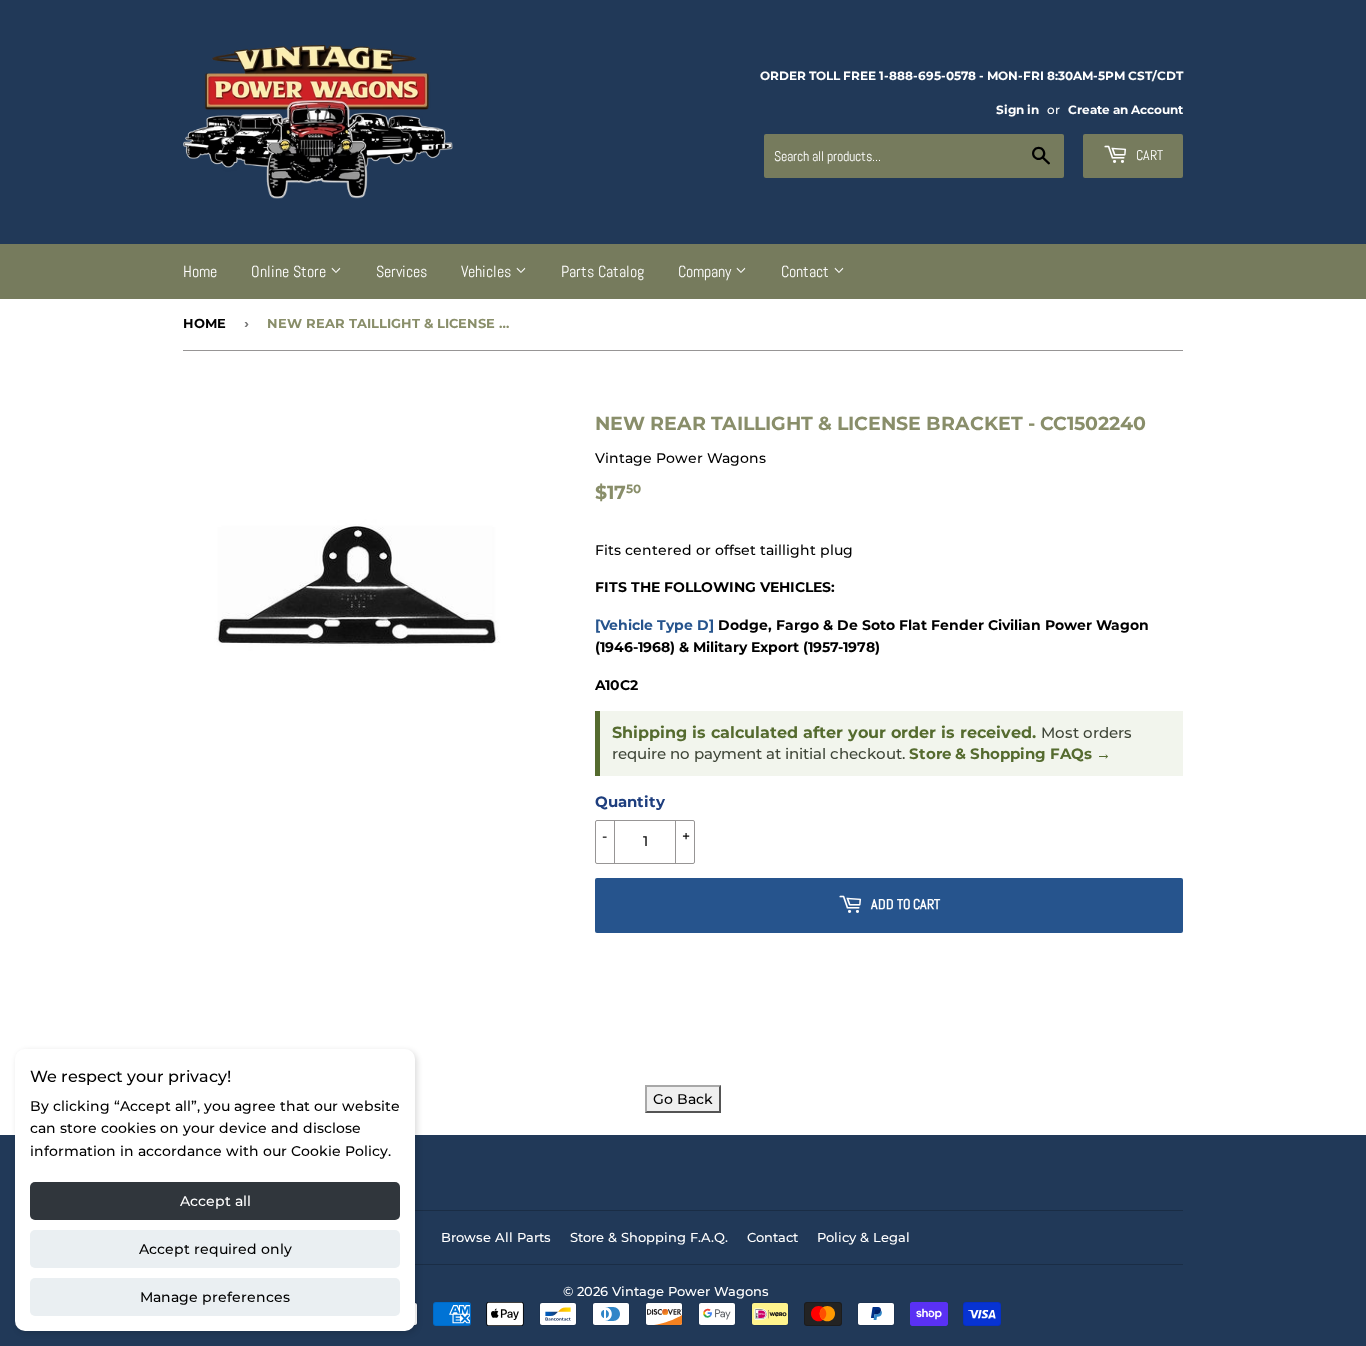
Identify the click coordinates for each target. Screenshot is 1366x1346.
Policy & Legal (863, 1237)
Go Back (683, 1099)
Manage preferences (215, 1297)
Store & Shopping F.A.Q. (649, 1237)
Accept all (215, 1201)
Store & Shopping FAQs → (1010, 754)
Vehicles (488, 271)
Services (401, 271)
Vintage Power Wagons (690, 1291)
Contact (807, 271)
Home (200, 271)
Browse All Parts (496, 1237)
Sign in (1017, 109)
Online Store (290, 271)
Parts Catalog (602, 271)
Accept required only (215, 1249)
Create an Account (1125, 109)
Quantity (630, 801)
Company (706, 271)
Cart (1148, 155)
